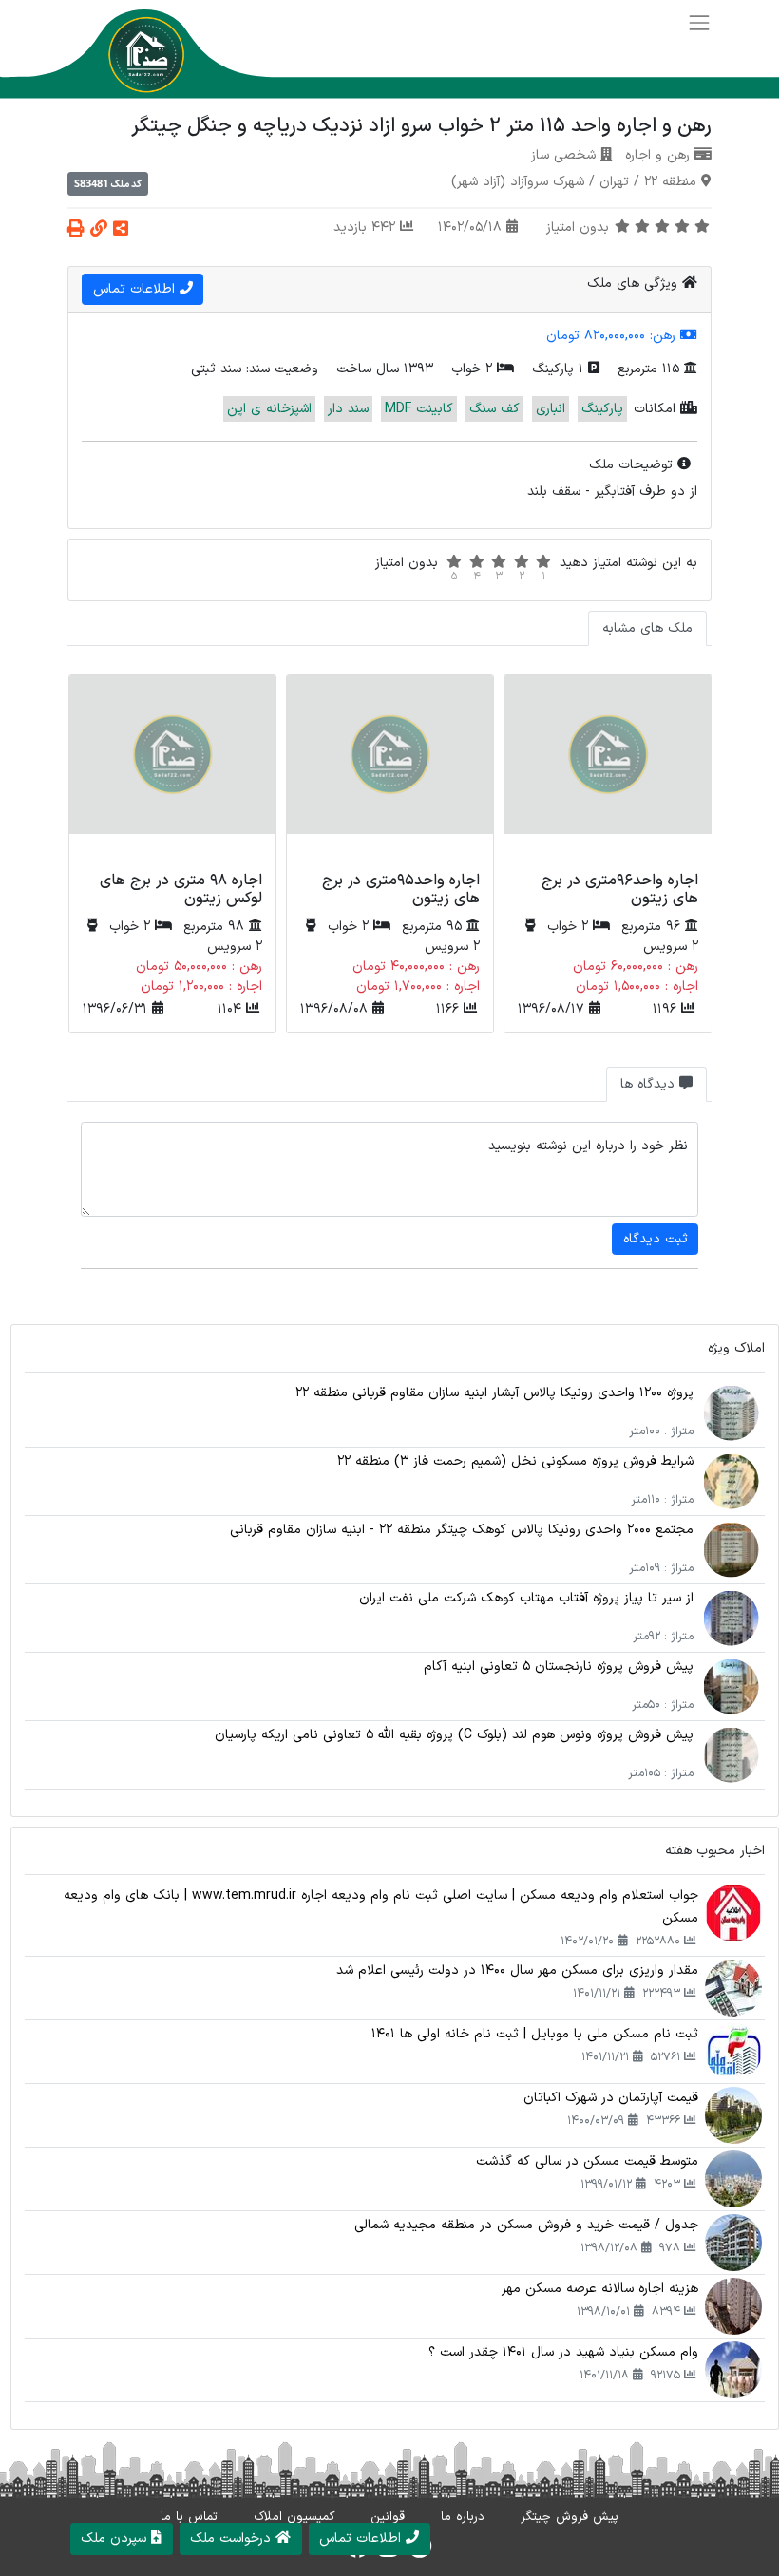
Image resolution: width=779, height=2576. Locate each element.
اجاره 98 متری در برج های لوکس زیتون (181, 890)
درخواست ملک (233, 2538)
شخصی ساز (563, 155)
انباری (551, 409)
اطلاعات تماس (136, 289)
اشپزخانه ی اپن (269, 409)
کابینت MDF (419, 409)
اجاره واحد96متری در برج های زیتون (620, 890)
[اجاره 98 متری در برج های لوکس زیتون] (172, 770)
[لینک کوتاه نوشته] (99, 230)
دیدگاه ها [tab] (650, 1084)
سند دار (348, 409)
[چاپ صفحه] (76, 230)
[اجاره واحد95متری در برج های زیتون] (390, 770)
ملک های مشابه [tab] (647, 628)
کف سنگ (494, 409)
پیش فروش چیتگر (570, 2517)
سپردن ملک (116, 2538)
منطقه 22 (670, 182)
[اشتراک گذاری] (121, 230)
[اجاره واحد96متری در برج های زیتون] (608, 770)
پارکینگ (602, 409)
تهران (614, 182)
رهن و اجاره (657, 155)
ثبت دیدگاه (655, 1239)
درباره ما (463, 2517)
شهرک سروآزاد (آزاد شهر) (518, 182)
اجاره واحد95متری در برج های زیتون (401, 890)
